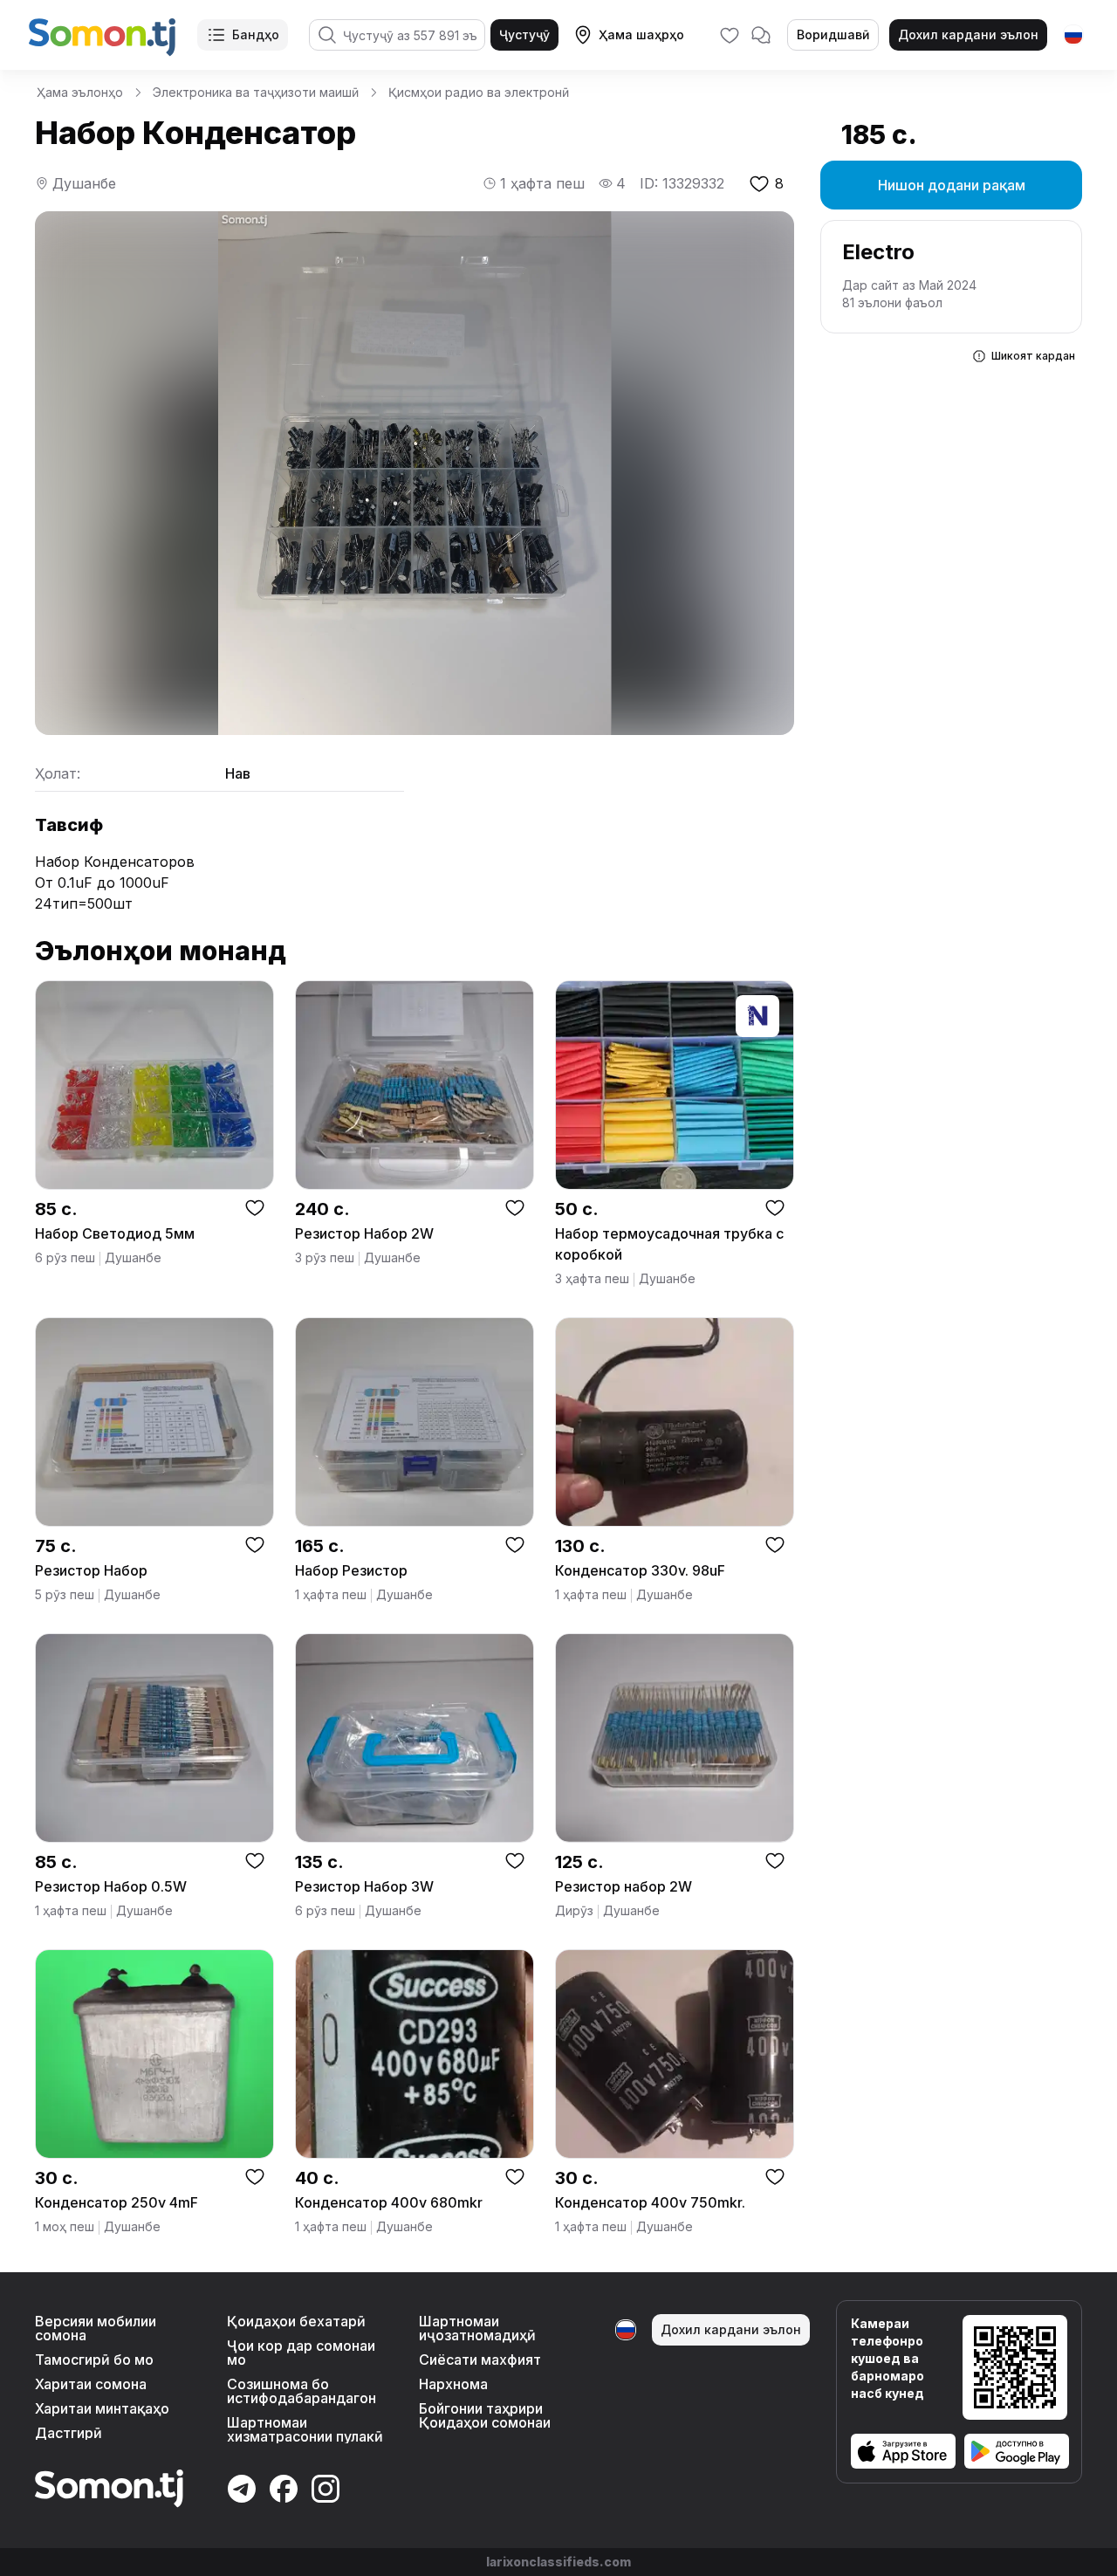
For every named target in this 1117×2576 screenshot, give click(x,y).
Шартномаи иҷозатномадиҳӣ (477, 2328)
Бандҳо (256, 34)
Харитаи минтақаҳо (102, 2408)
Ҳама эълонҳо (80, 92)
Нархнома (453, 2384)
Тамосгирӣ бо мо (94, 2360)
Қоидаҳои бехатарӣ (296, 2321)
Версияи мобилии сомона (96, 2328)
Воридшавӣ (833, 34)
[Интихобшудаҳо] (730, 35)
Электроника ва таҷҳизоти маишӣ (256, 92)
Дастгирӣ (69, 2433)
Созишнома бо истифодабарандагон (302, 2391)
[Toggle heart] (255, 1207)
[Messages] (761, 35)
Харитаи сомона (91, 2384)
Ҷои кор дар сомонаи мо (301, 2353)
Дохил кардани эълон (968, 34)
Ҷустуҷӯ (524, 34)
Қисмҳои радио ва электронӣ (479, 92)
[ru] (1073, 35)
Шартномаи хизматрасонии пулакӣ (305, 2429)
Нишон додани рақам (952, 185)
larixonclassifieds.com (558, 2562)
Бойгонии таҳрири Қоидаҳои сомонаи (485, 2415)
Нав (238, 773)
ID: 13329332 (682, 183)
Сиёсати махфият (480, 2360)
